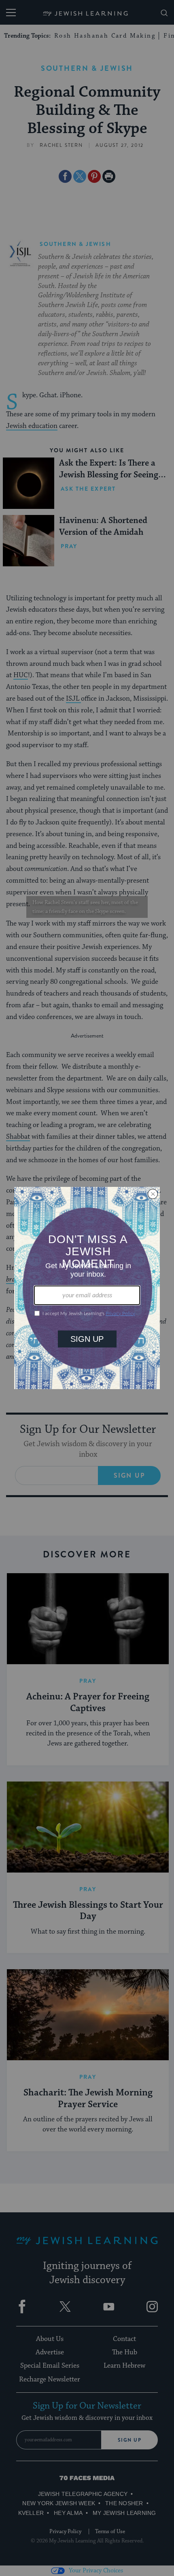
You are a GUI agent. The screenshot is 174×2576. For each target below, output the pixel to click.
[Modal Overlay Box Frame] (87, 1288)
